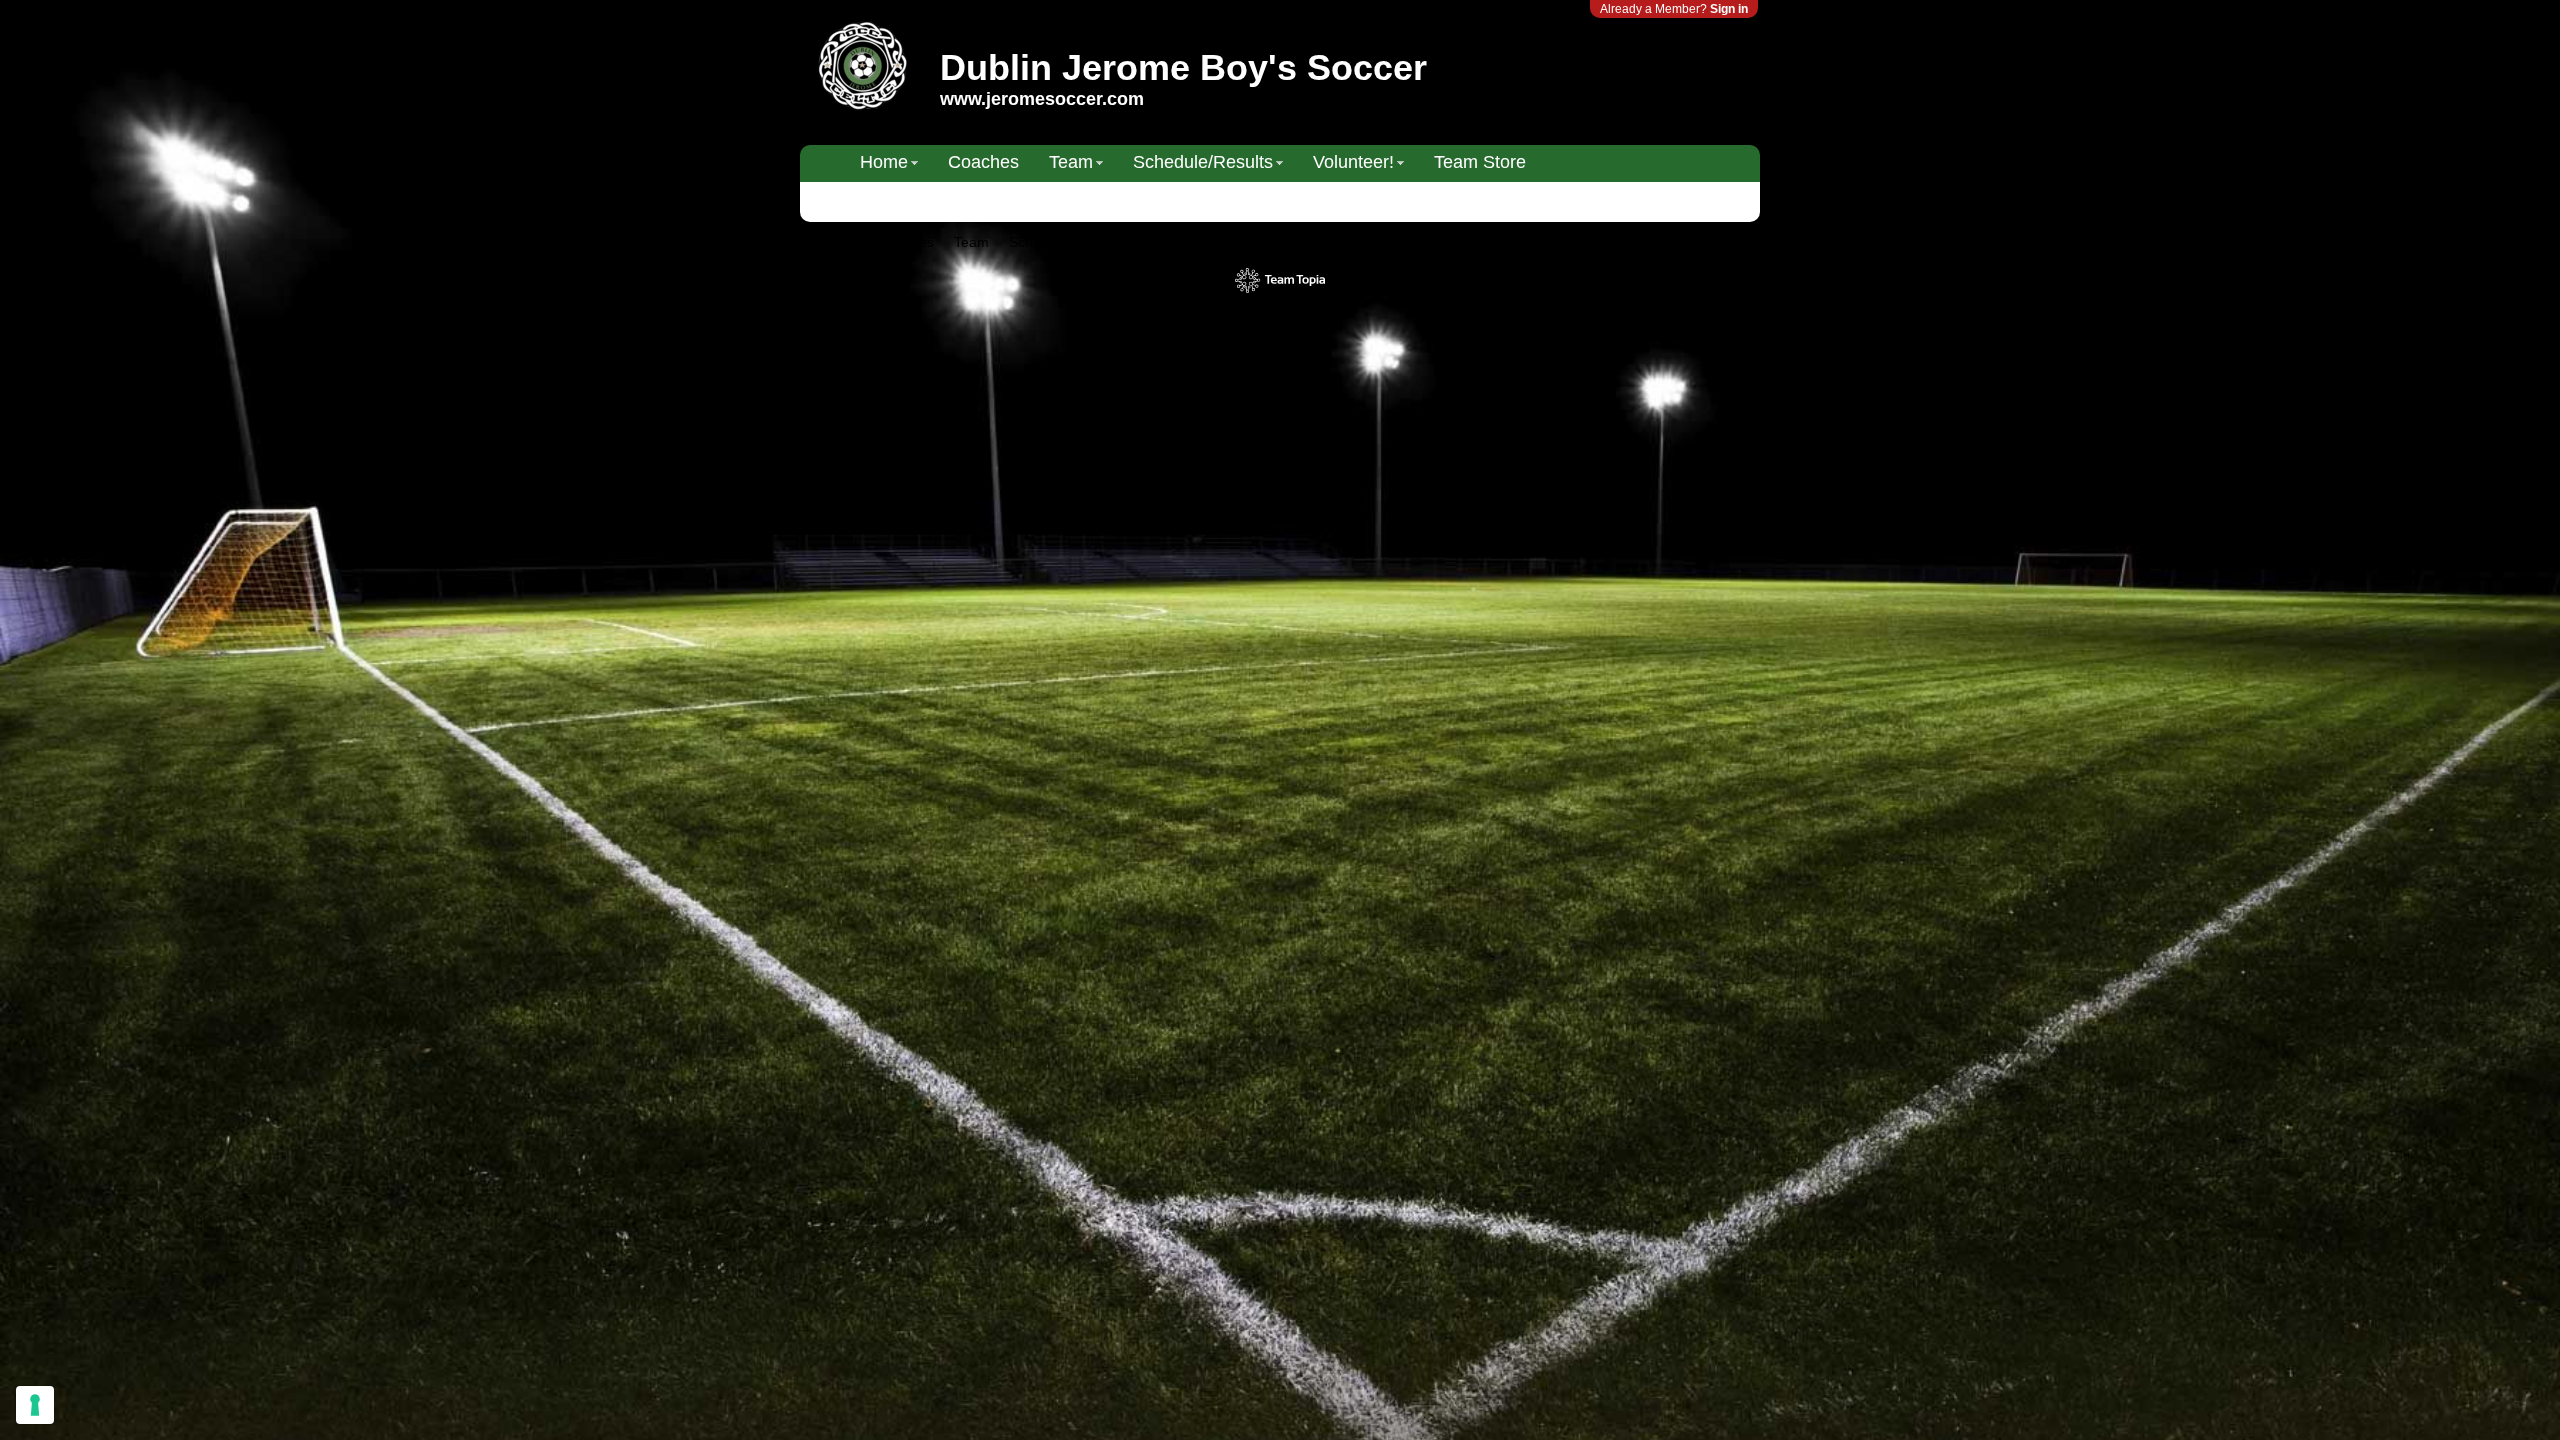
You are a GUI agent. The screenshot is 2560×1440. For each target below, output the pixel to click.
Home (884, 162)
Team (1071, 162)
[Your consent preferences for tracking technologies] (35, 1405)
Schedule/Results (1203, 162)
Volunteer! (1353, 162)
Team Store (1480, 162)
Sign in (1729, 9)
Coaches (983, 162)
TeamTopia (1280, 280)
